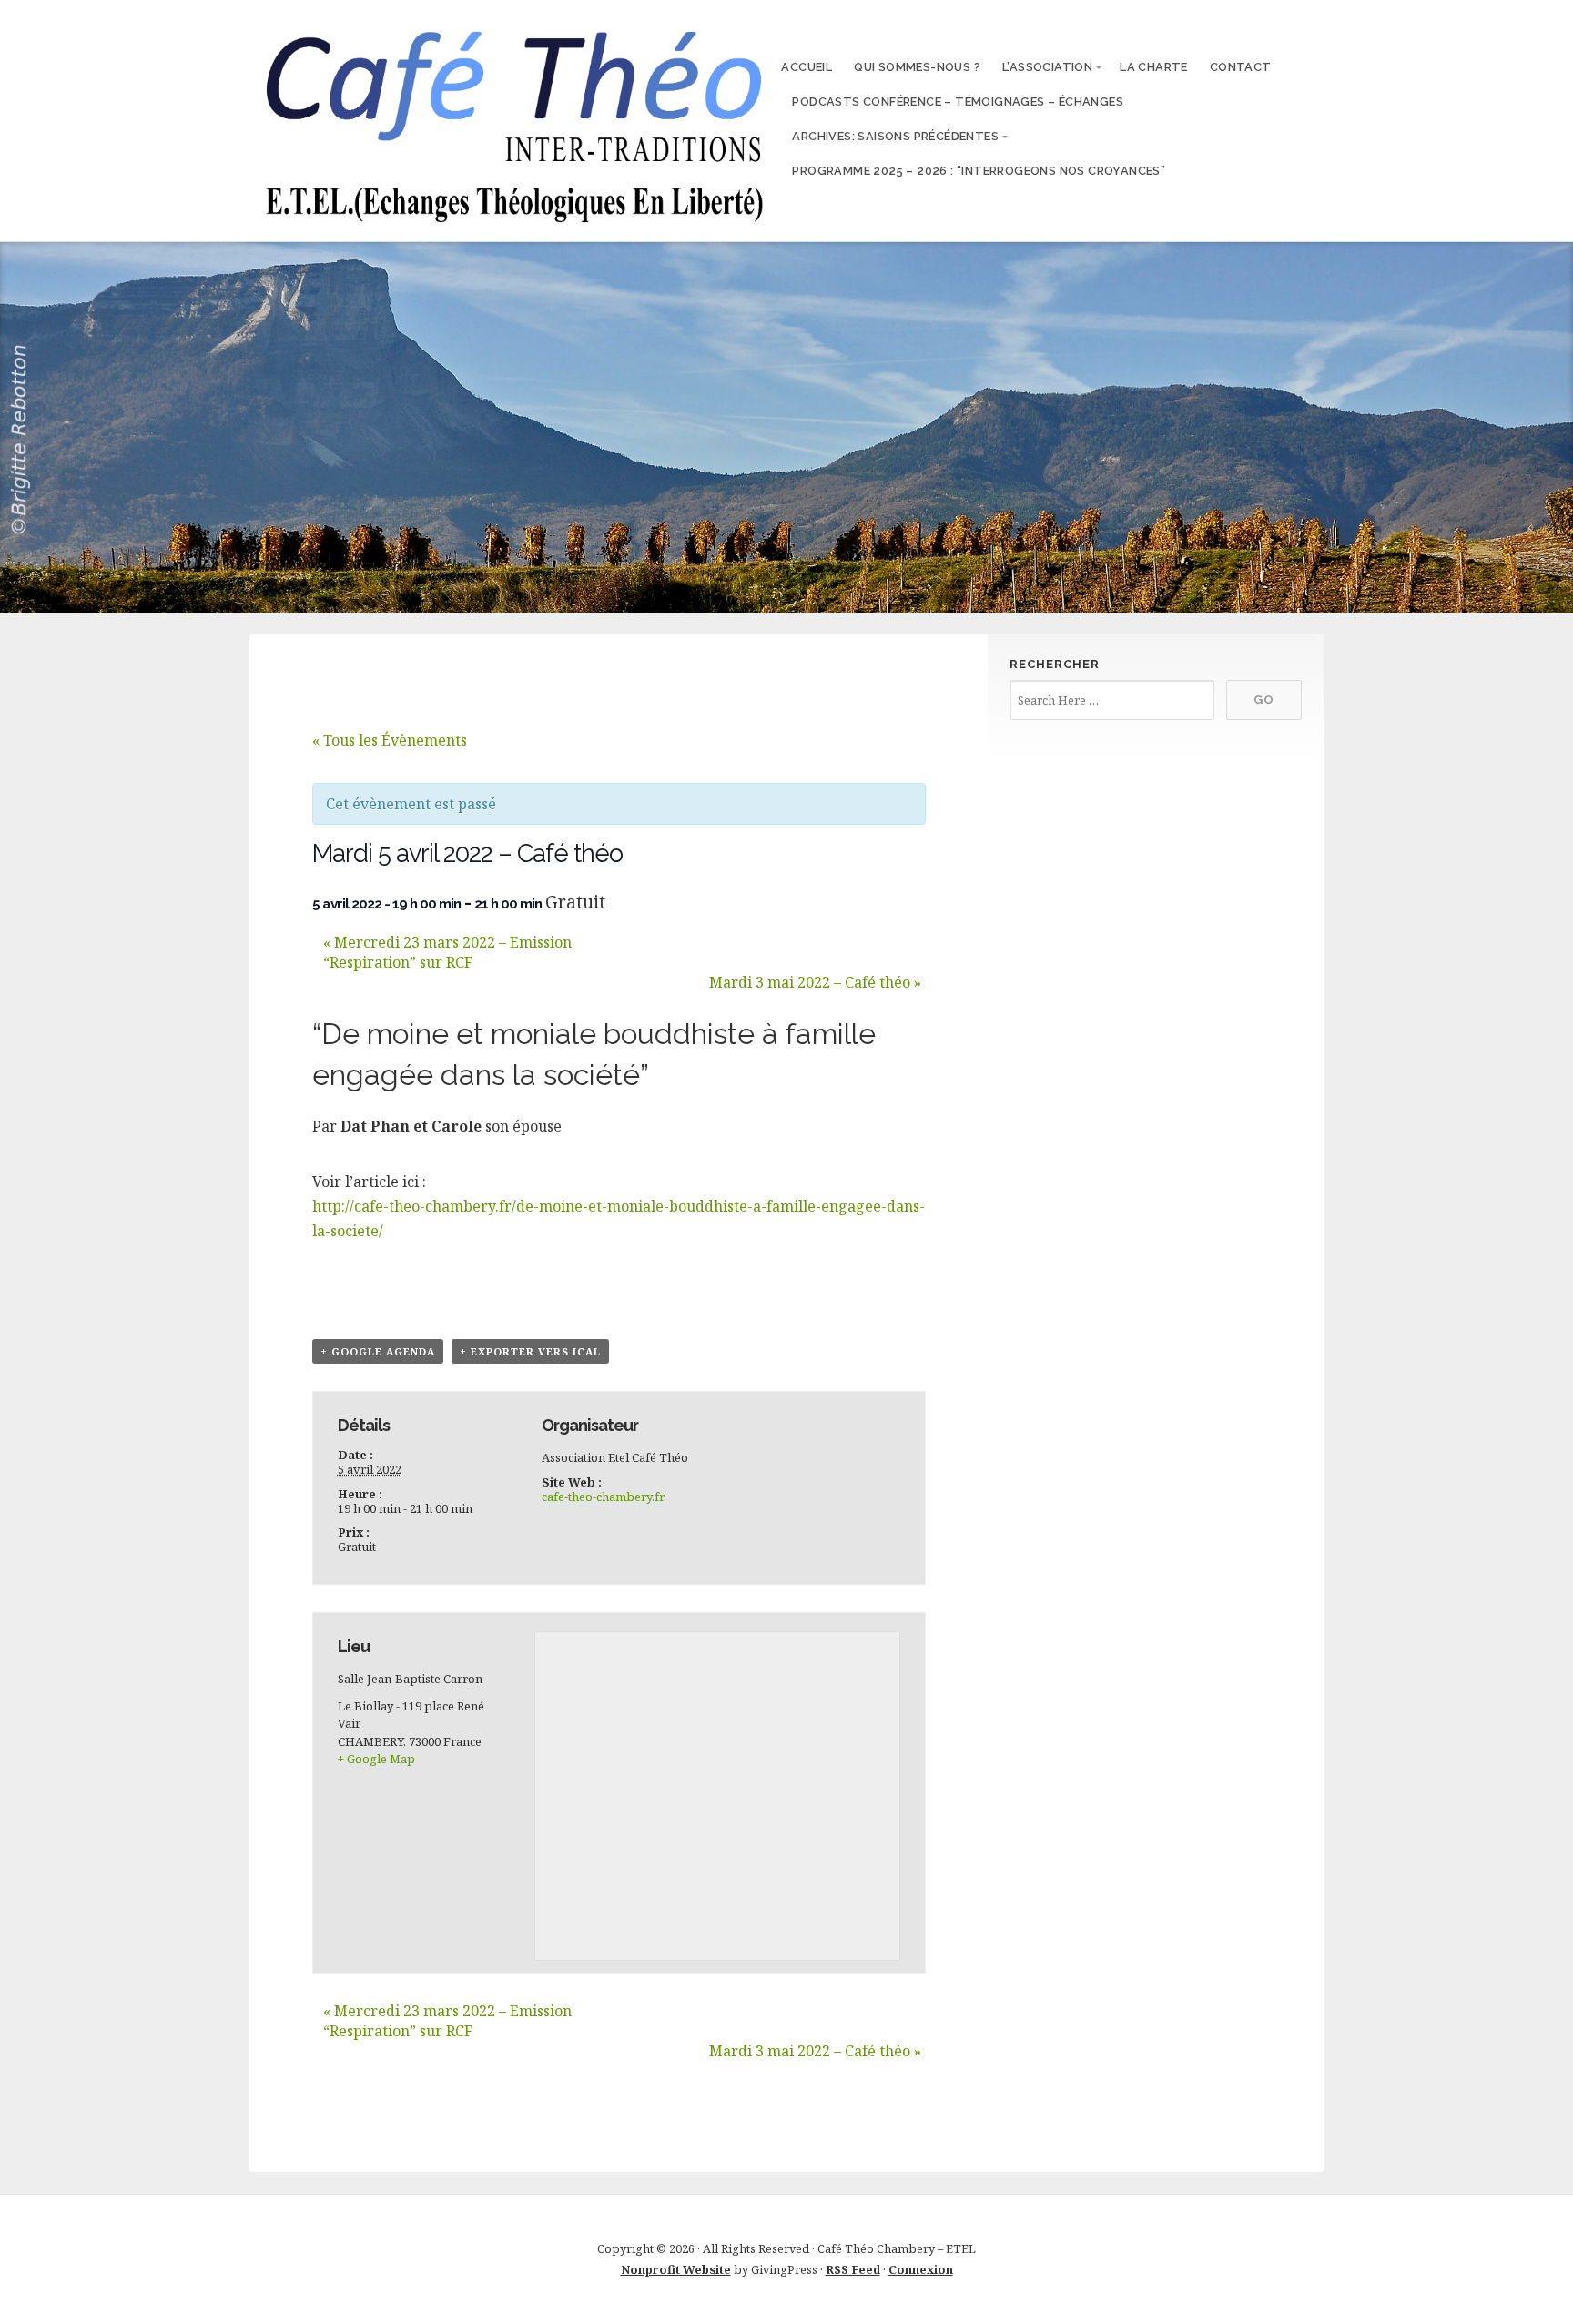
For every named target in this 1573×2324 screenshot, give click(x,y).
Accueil (807, 67)
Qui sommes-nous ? (917, 67)
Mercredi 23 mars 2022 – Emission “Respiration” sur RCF (447, 952)
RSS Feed (853, 2269)
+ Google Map (376, 1759)
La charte (1154, 67)
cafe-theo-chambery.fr (603, 1497)
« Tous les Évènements (390, 740)
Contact (1241, 67)
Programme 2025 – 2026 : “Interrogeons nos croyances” (979, 171)
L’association (1047, 67)
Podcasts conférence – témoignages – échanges (958, 101)
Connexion (921, 2269)
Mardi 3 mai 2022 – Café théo (815, 982)
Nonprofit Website (676, 2269)
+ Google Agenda (378, 1351)
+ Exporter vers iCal (530, 1351)
